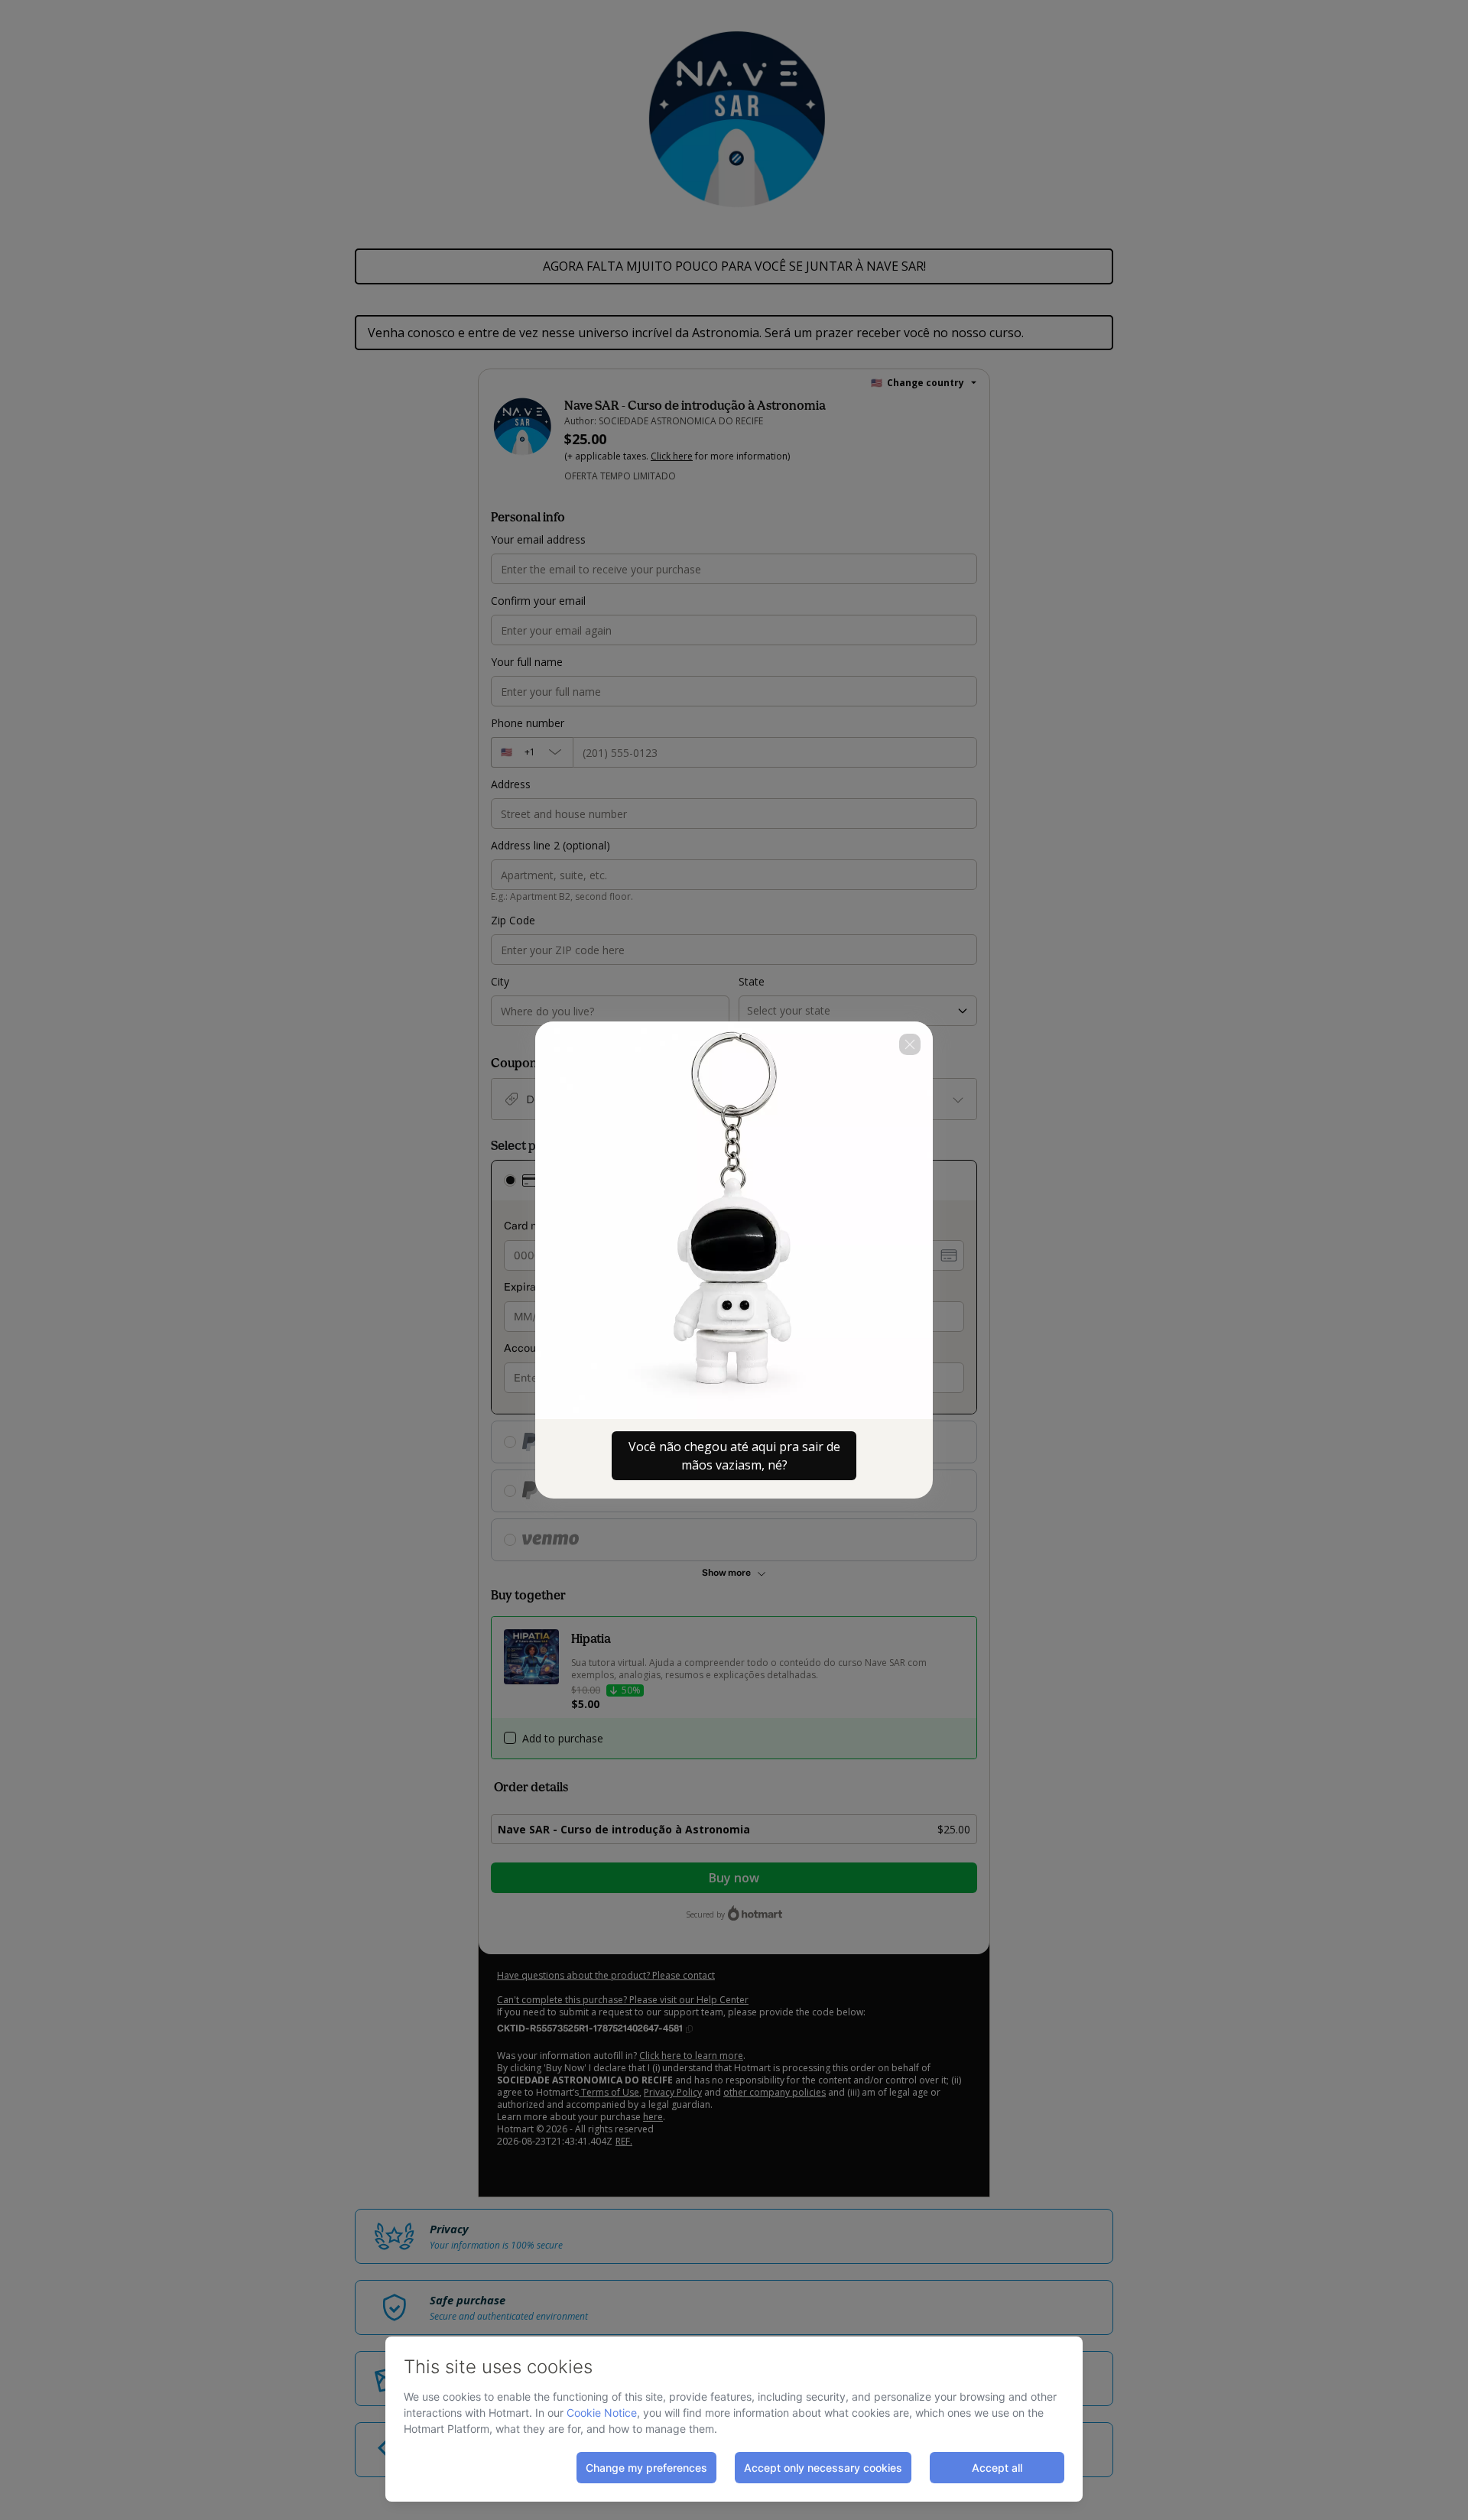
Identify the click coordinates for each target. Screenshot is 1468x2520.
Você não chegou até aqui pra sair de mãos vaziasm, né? (734, 1456)
